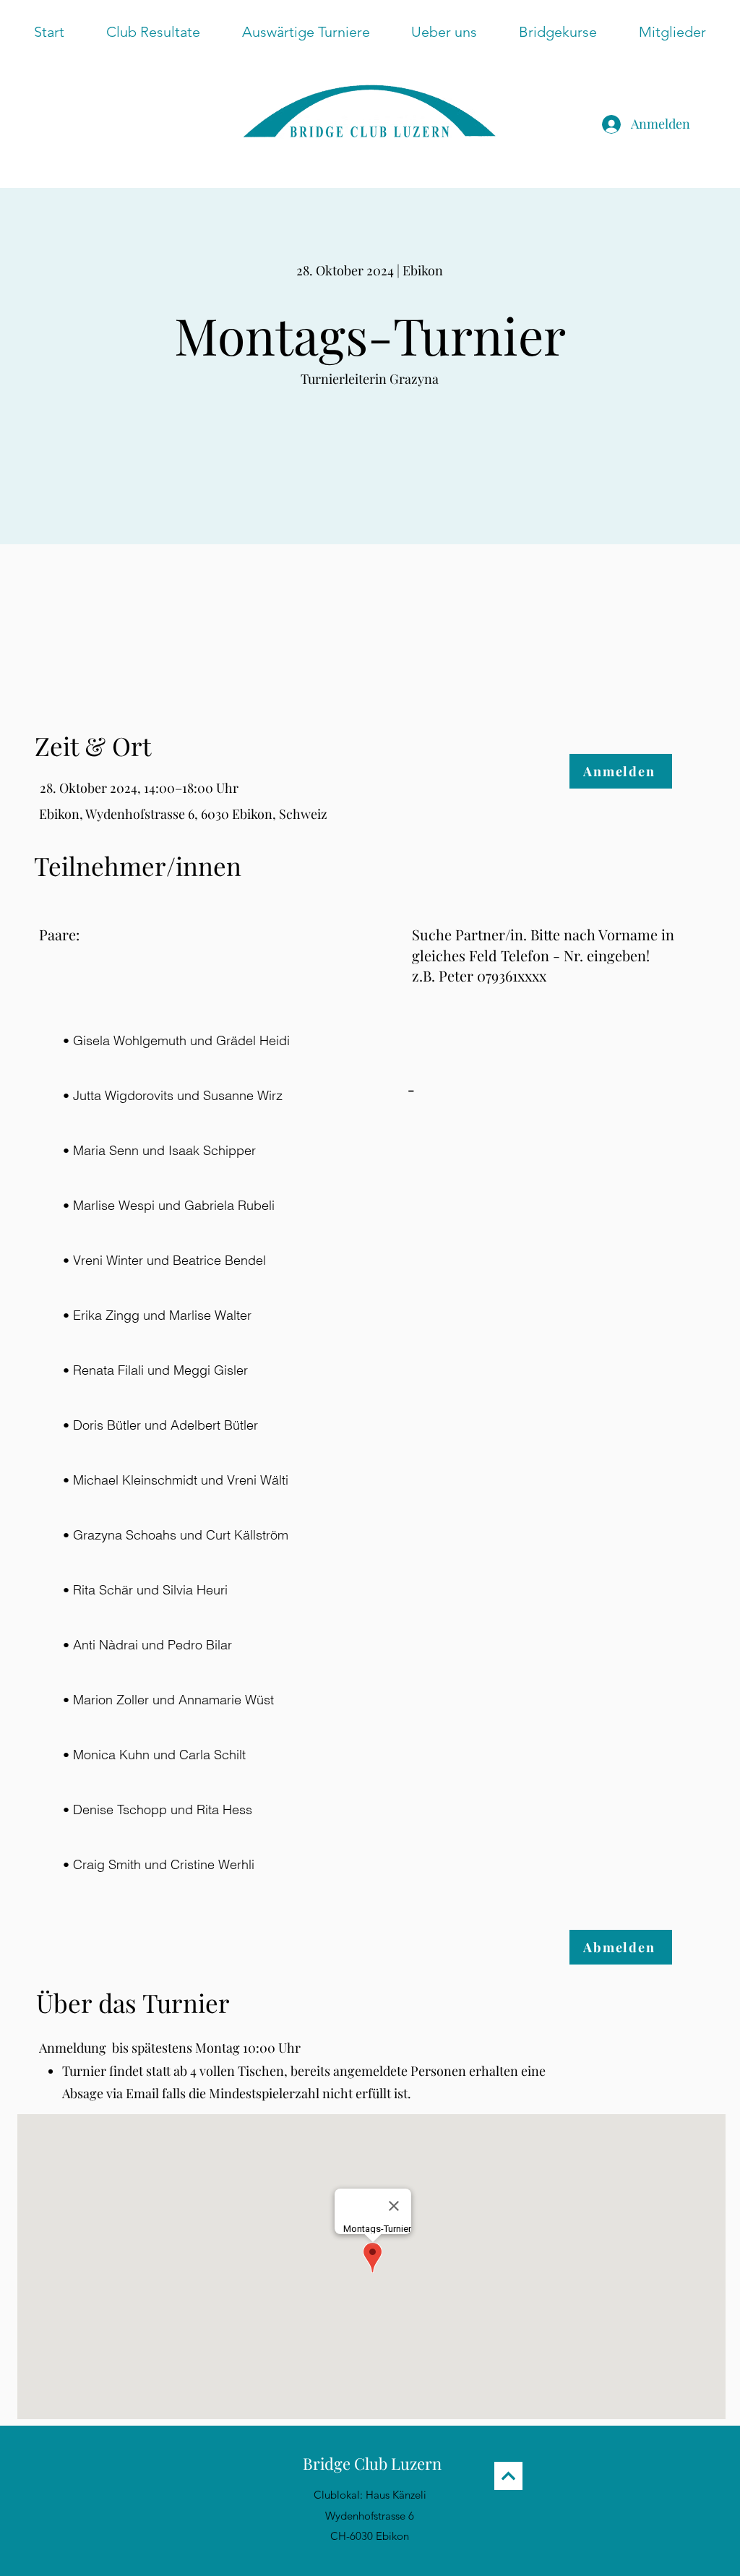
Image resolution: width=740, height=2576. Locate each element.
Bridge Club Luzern (372, 2463)
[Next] (508, 2476)
